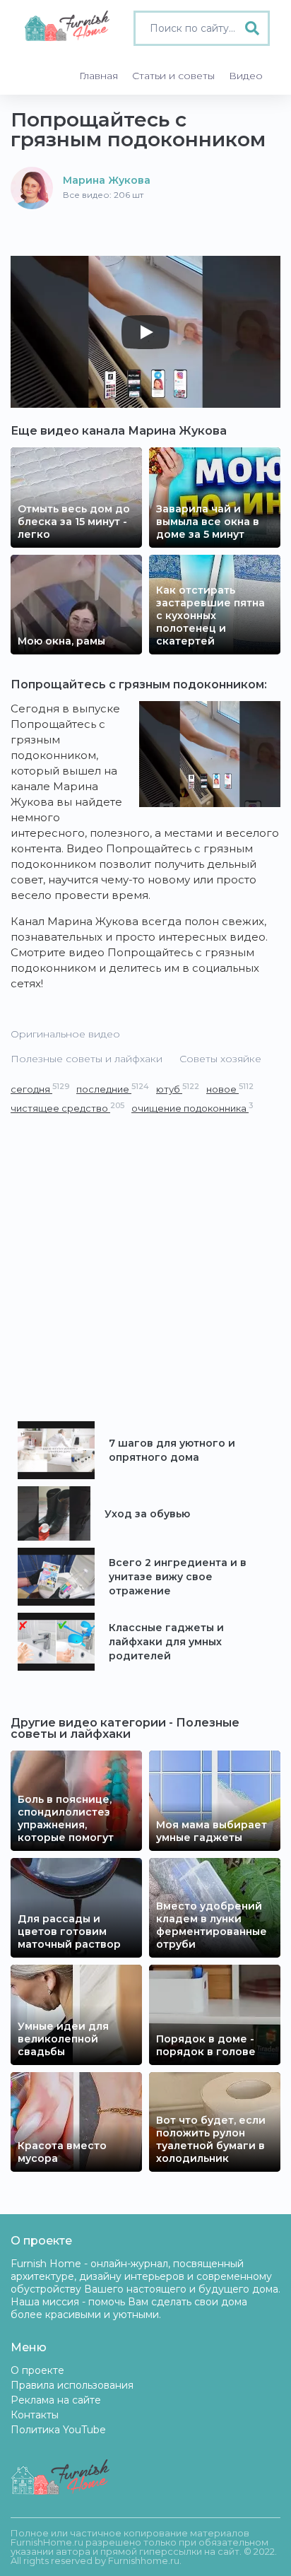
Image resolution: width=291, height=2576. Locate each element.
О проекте (37, 2370)
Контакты (35, 2415)
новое (230, 1089)
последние (113, 1089)
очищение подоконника (192, 1108)
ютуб (178, 1089)
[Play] (145, 332)
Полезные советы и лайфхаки (87, 1059)
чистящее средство (67, 1108)
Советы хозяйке (220, 1059)
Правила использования (72, 2385)
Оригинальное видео (65, 1034)
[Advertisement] (145, 1269)
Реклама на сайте (56, 2400)
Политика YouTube (58, 2430)
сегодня (40, 1089)
